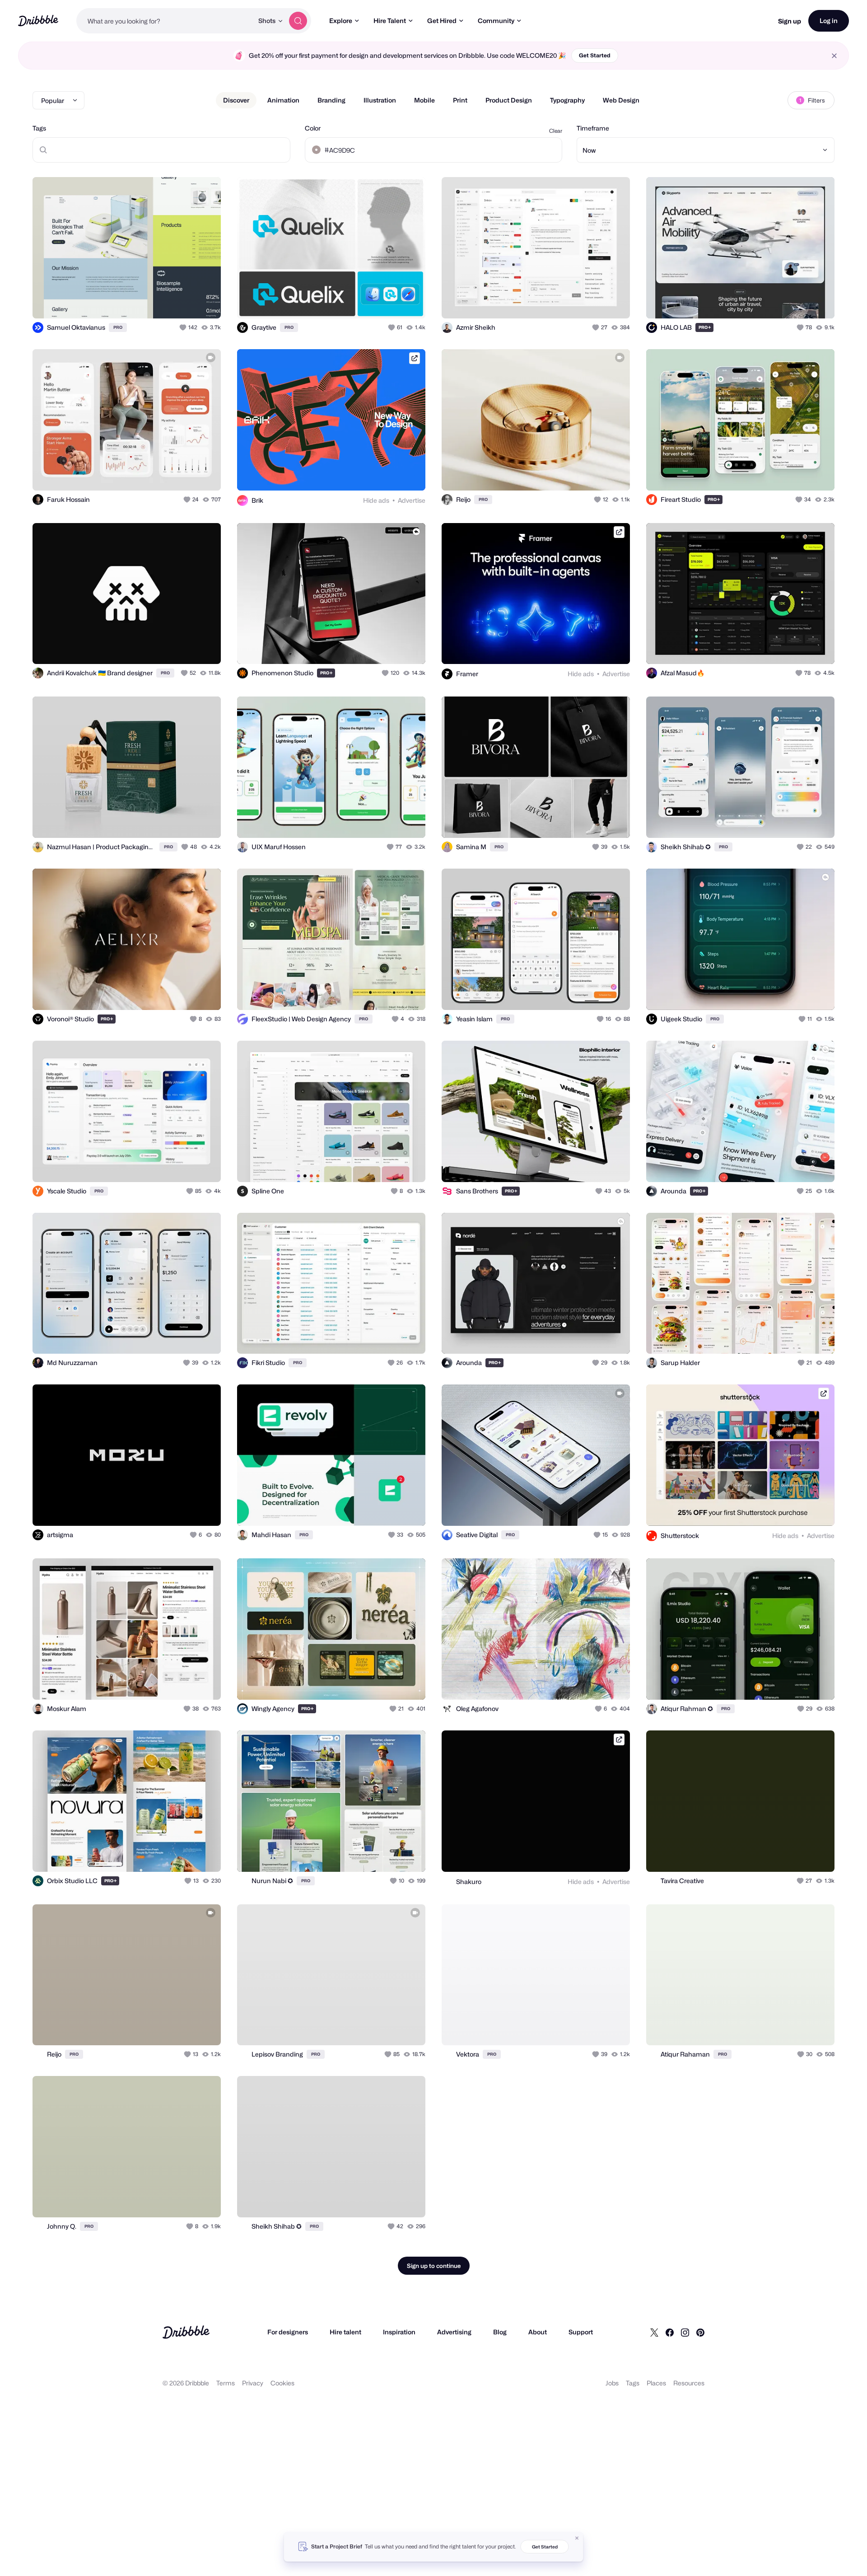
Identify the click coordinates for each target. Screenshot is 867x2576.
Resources (689, 2383)
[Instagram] (685, 2332)
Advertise (412, 500)
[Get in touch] (373, 302)
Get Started (595, 55)
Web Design (621, 100)
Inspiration (399, 2332)
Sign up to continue (434, 2266)
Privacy (253, 2383)
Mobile (424, 100)
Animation (283, 100)
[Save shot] (186, 302)
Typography (567, 100)
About (538, 2332)
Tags (39, 128)
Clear (556, 131)
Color (313, 128)
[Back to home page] (38, 21)
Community (496, 21)
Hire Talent (390, 21)
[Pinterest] (700, 2332)
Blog (500, 2332)
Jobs (612, 2383)
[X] (654, 2332)
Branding (331, 100)
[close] (834, 56)
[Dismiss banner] (577, 2538)
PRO (118, 327)
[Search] (298, 21)
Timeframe (593, 128)
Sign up (790, 21)
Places (656, 2383)
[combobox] (165, 21)
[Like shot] (204, 302)
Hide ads (376, 500)
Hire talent (345, 2332)
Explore (341, 21)
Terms (226, 2383)
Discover (236, 100)
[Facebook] (670, 2332)
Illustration (380, 100)
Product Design (509, 100)
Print (460, 100)
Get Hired (442, 21)
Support (581, 2332)
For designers (288, 2332)
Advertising (454, 2332)
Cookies (282, 2383)
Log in (829, 21)
